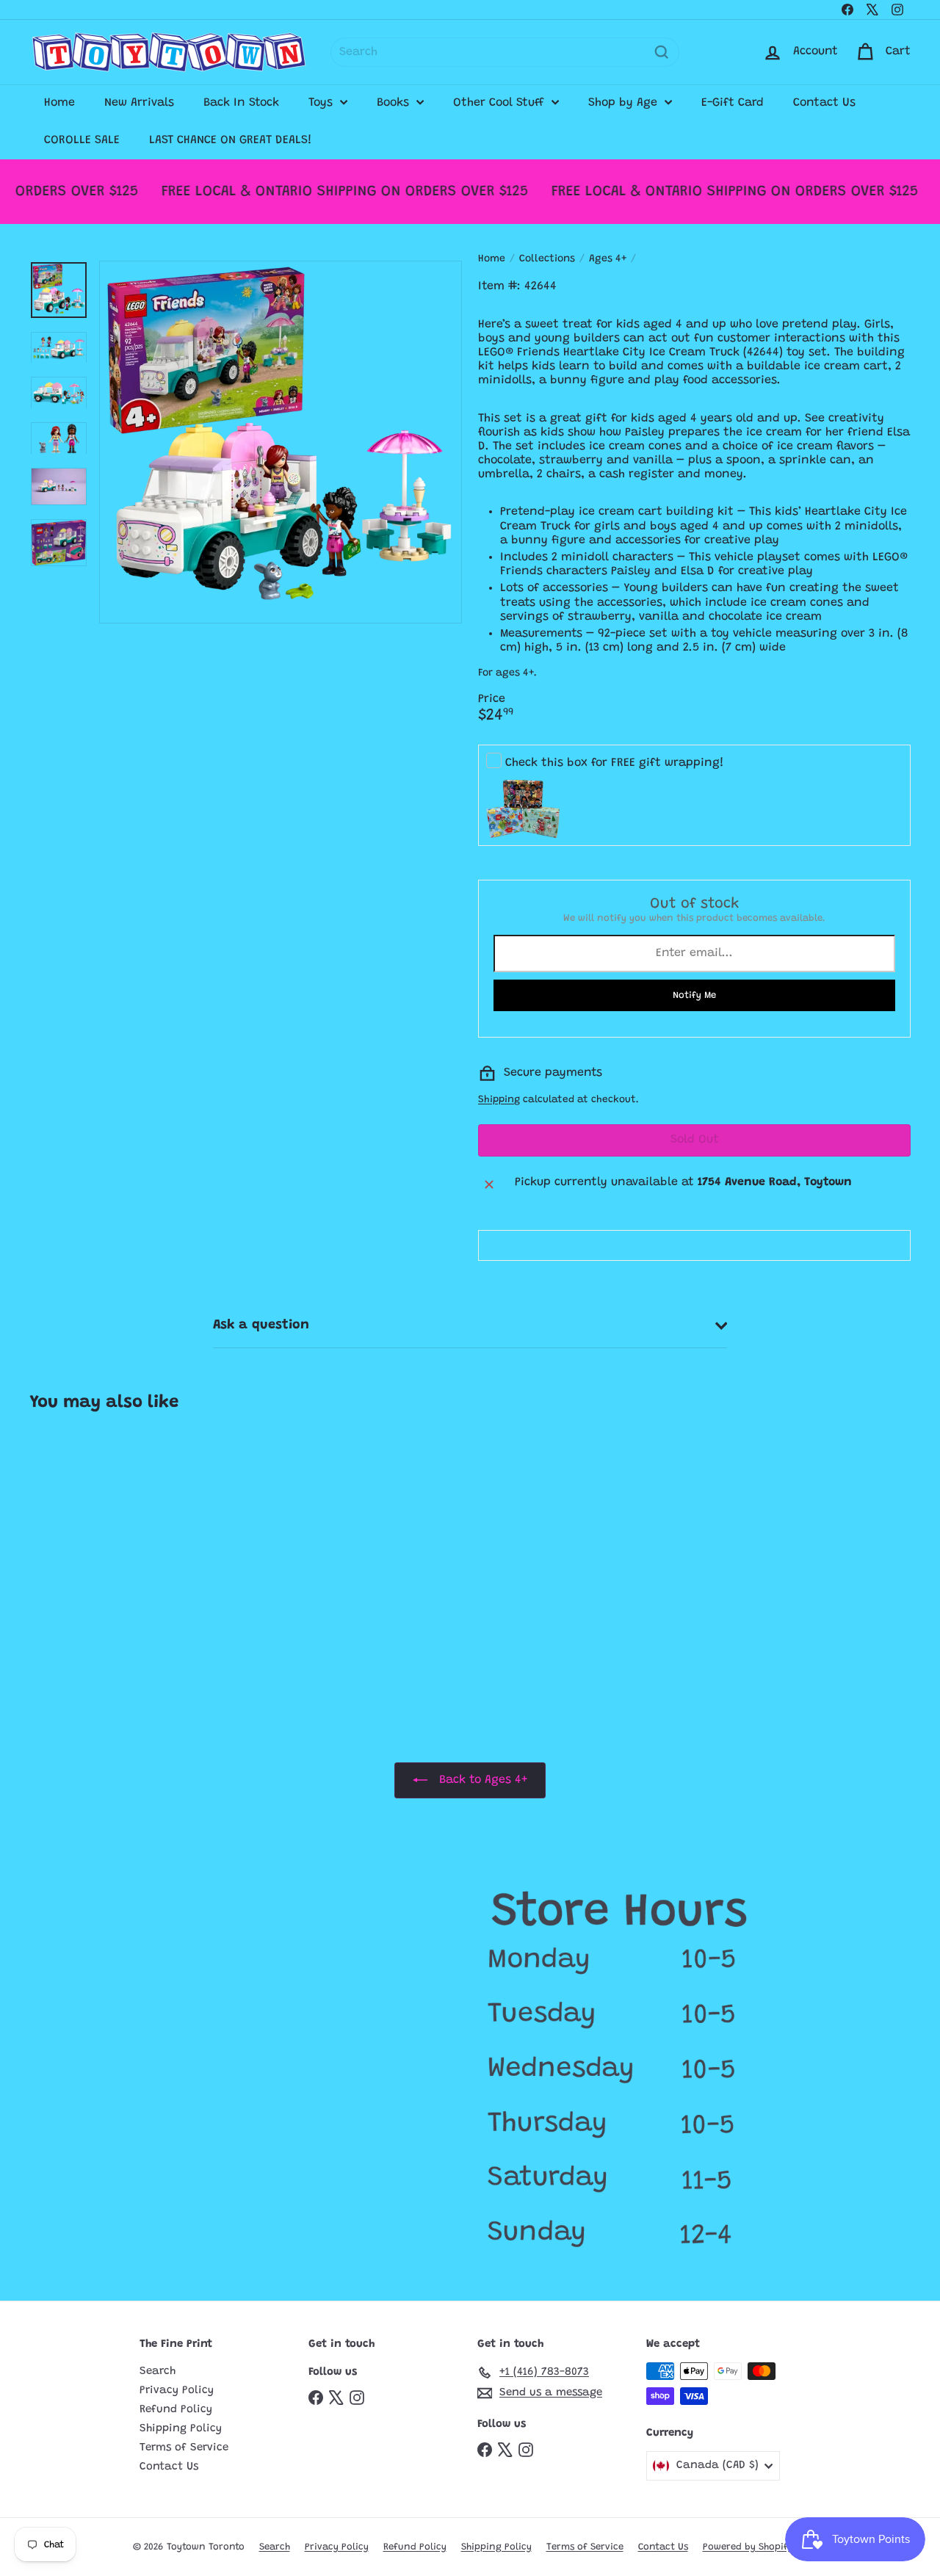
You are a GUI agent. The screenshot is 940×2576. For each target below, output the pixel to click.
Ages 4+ (608, 259)
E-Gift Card (733, 103)
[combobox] (505, 52)
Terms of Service (184, 2448)
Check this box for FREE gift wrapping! (615, 763)
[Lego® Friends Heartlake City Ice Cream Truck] (103, 1558)
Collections (547, 259)
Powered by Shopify (748, 2547)
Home (59, 103)
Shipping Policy (181, 2429)
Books (395, 103)
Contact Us (824, 103)
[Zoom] (281, 442)
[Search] (662, 52)
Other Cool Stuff (500, 103)
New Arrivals (139, 103)
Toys (322, 103)
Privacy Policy (177, 2391)
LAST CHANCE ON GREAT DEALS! (231, 140)
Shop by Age (625, 103)
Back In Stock (241, 103)
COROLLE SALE (82, 140)
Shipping (499, 1100)
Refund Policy (176, 2410)
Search (158, 2371)
